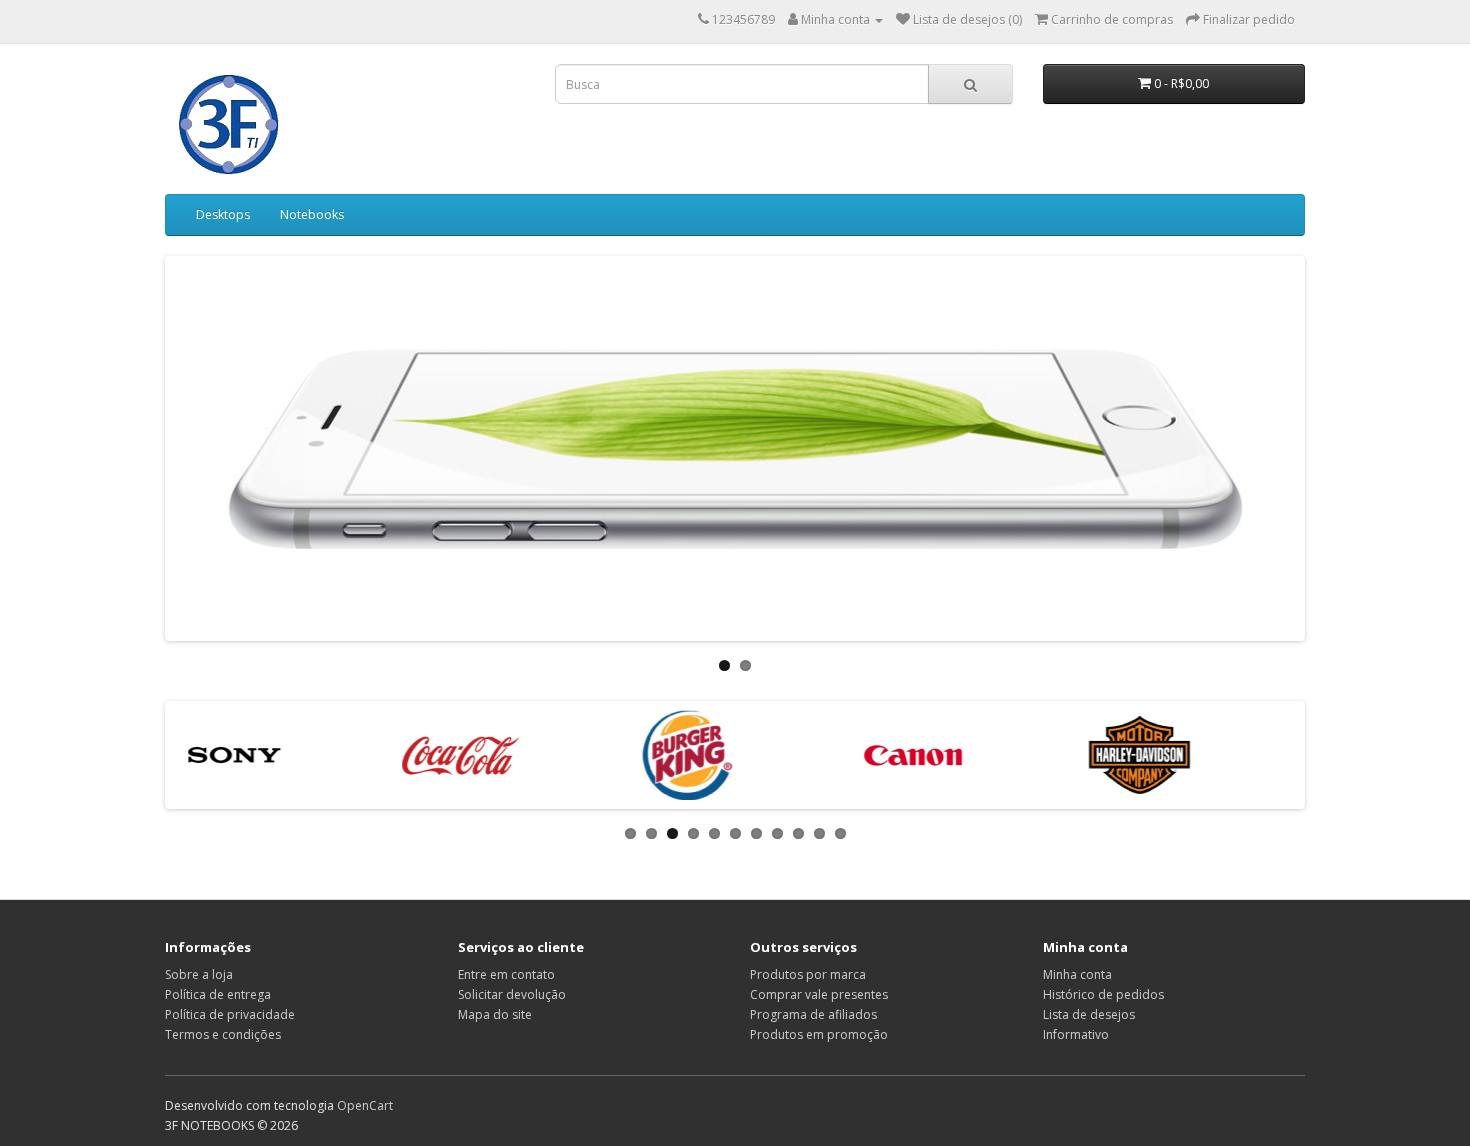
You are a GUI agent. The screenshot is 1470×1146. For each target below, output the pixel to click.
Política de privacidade (230, 1014)
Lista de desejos (1089, 1014)
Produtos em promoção (819, 1034)
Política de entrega (218, 994)
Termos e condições (223, 1034)
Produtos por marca (808, 974)
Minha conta (1077, 974)
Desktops (223, 214)
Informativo (1076, 1034)
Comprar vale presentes (819, 994)
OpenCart (365, 1105)
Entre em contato (506, 974)
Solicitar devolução (512, 994)
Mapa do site (495, 1014)
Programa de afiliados (813, 1014)
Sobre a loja (199, 974)
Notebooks (312, 214)
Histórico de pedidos (1103, 994)
